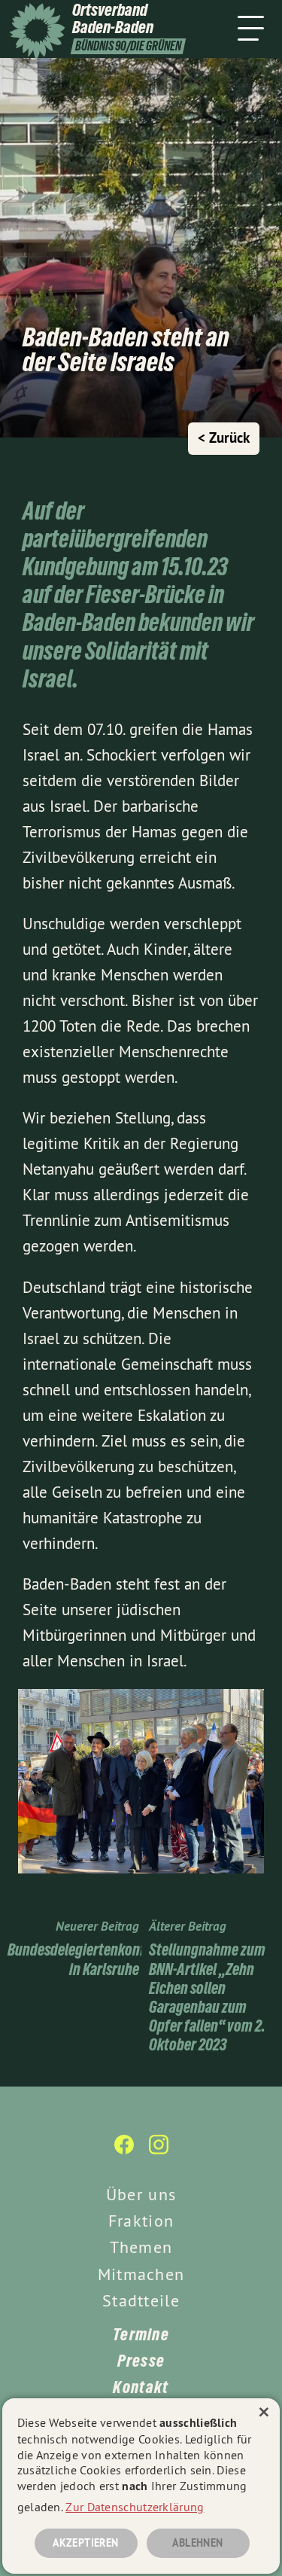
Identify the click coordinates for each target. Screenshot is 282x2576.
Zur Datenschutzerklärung (135, 2507)
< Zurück (224, 438)
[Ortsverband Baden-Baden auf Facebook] (124, 2152)
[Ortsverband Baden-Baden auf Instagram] (159, 2152)
